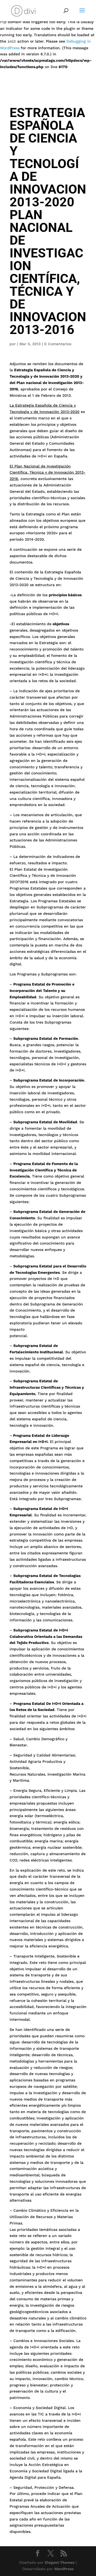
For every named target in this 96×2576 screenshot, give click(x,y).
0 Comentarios (58, 344)
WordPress (64, 2569)
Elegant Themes (60, 2562)
